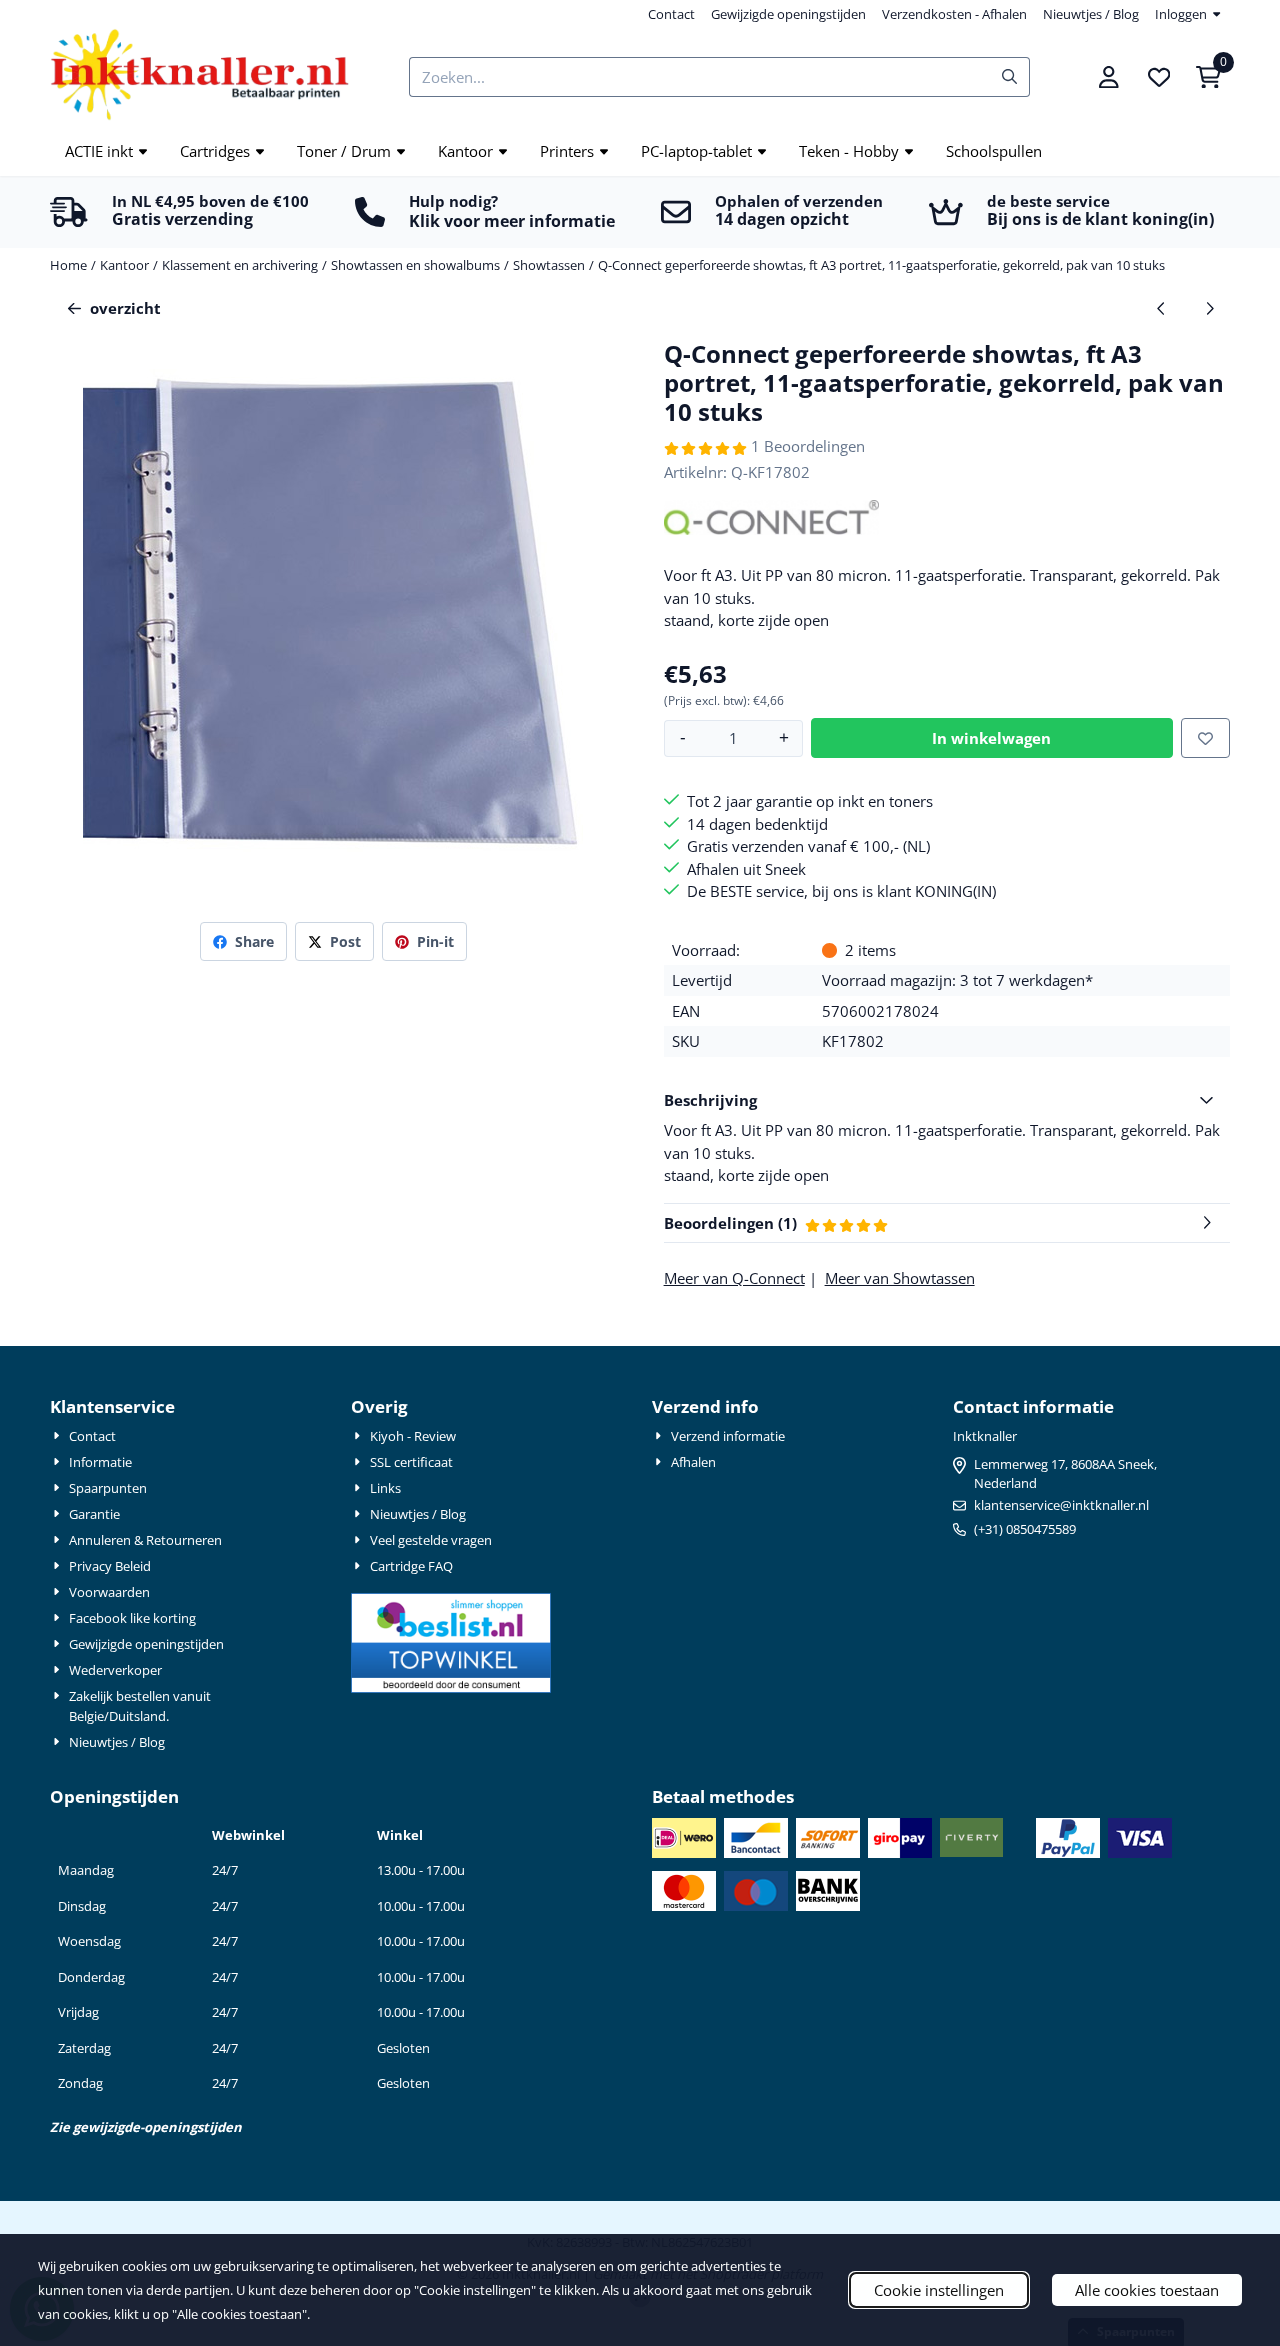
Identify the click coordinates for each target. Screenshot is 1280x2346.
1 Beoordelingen (808, 446)
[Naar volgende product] (1210, 308)
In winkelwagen (991, 738)
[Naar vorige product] (1161, 308)
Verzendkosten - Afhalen (954, 14)
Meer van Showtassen (900, 1278)
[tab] (947, 1100)
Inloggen (1181, 14)
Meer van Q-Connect (734, 1278)
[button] (1109, 77)
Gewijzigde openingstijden (788, 14)
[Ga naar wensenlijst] (1159, 77)
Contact (671, 14)
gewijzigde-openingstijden (157, 2127)
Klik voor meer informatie (512, 221)
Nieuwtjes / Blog (1091, 14)
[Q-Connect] (771, 529)
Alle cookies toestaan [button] (1147, 2290)
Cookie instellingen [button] (939, 2290)
